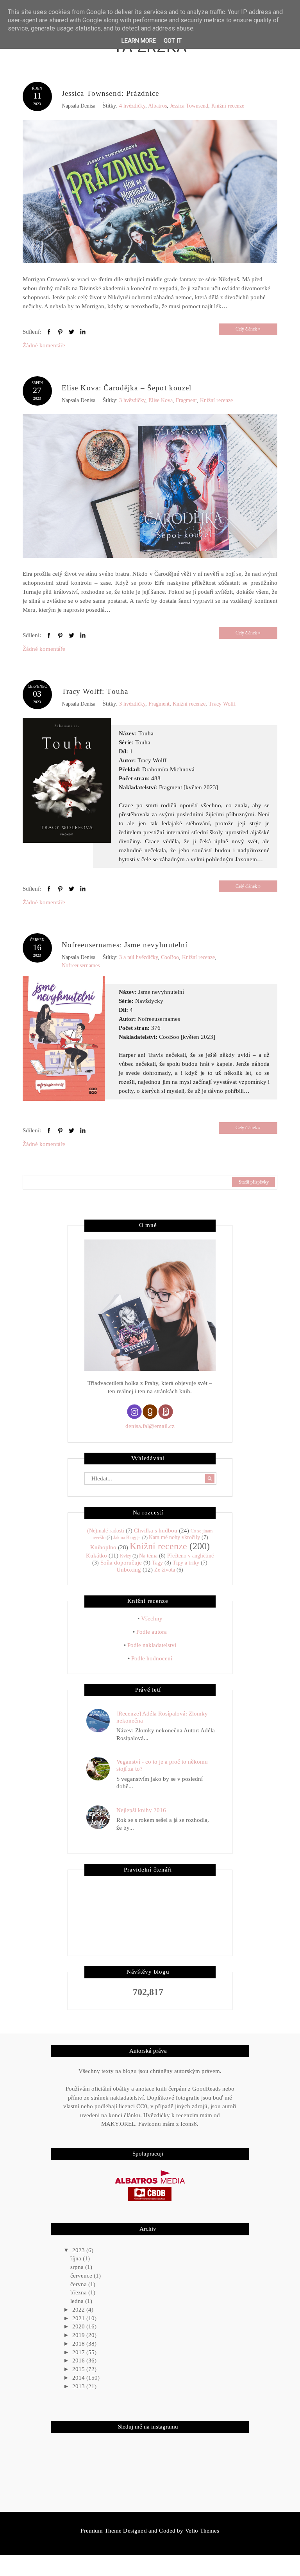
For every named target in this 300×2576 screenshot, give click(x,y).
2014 (79, 2378)
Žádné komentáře (44, 345)
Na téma (148, 1556)
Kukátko (96, 1556)
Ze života (165, 1570)
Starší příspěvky (254, 1182)
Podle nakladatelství (152, 1645)
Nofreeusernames (81, 966)
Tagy (157, 1563)
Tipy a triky (186, 1563)
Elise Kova (161, 400)
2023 (79, 2250)
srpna (78, 2267)
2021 (79, 2318)
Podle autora (152, 1632)
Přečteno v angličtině (190, 1556)
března (79, 2292)
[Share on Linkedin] (83, 332)
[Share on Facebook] (49, 332)
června (79, 2284)
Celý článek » (248, 329)
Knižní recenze (228, 106)
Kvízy (126, 1556)
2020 (79, 2326)
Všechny (152, 1619)
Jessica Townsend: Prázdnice (111, 93)
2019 (79, 2335)
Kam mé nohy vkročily (174, 1537)
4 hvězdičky (132, 106)
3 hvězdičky (132, 400)
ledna (78, 2301)
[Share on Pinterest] (60, 332)
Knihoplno (103, 1547)
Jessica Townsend (189, 106)
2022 (79, 2310)
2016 (79, 2360)
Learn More (139, 41)
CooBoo (170, 957)
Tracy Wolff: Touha (95, 691)
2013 (79, 2386)
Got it (173, 41)
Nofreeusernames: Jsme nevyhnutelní (125, 945)
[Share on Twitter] (71, 332)
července (82, 2276)
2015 (79, 2369)
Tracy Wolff (222, 704)
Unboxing (129, 1570)
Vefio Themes (202, 2531)
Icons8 (189, 2124)
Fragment (186, 400)
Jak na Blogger (127, 1538)
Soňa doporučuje (121, 1563)
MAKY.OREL (118, 2124)
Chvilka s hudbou (156, 1531)
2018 (79, 2344)
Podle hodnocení (152, 1658)
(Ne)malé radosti (106, 1531)
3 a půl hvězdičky (138, 957)
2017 (79, 2352)
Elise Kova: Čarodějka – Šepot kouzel (127, 388)
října (77, 2258)
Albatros (157, 106)
